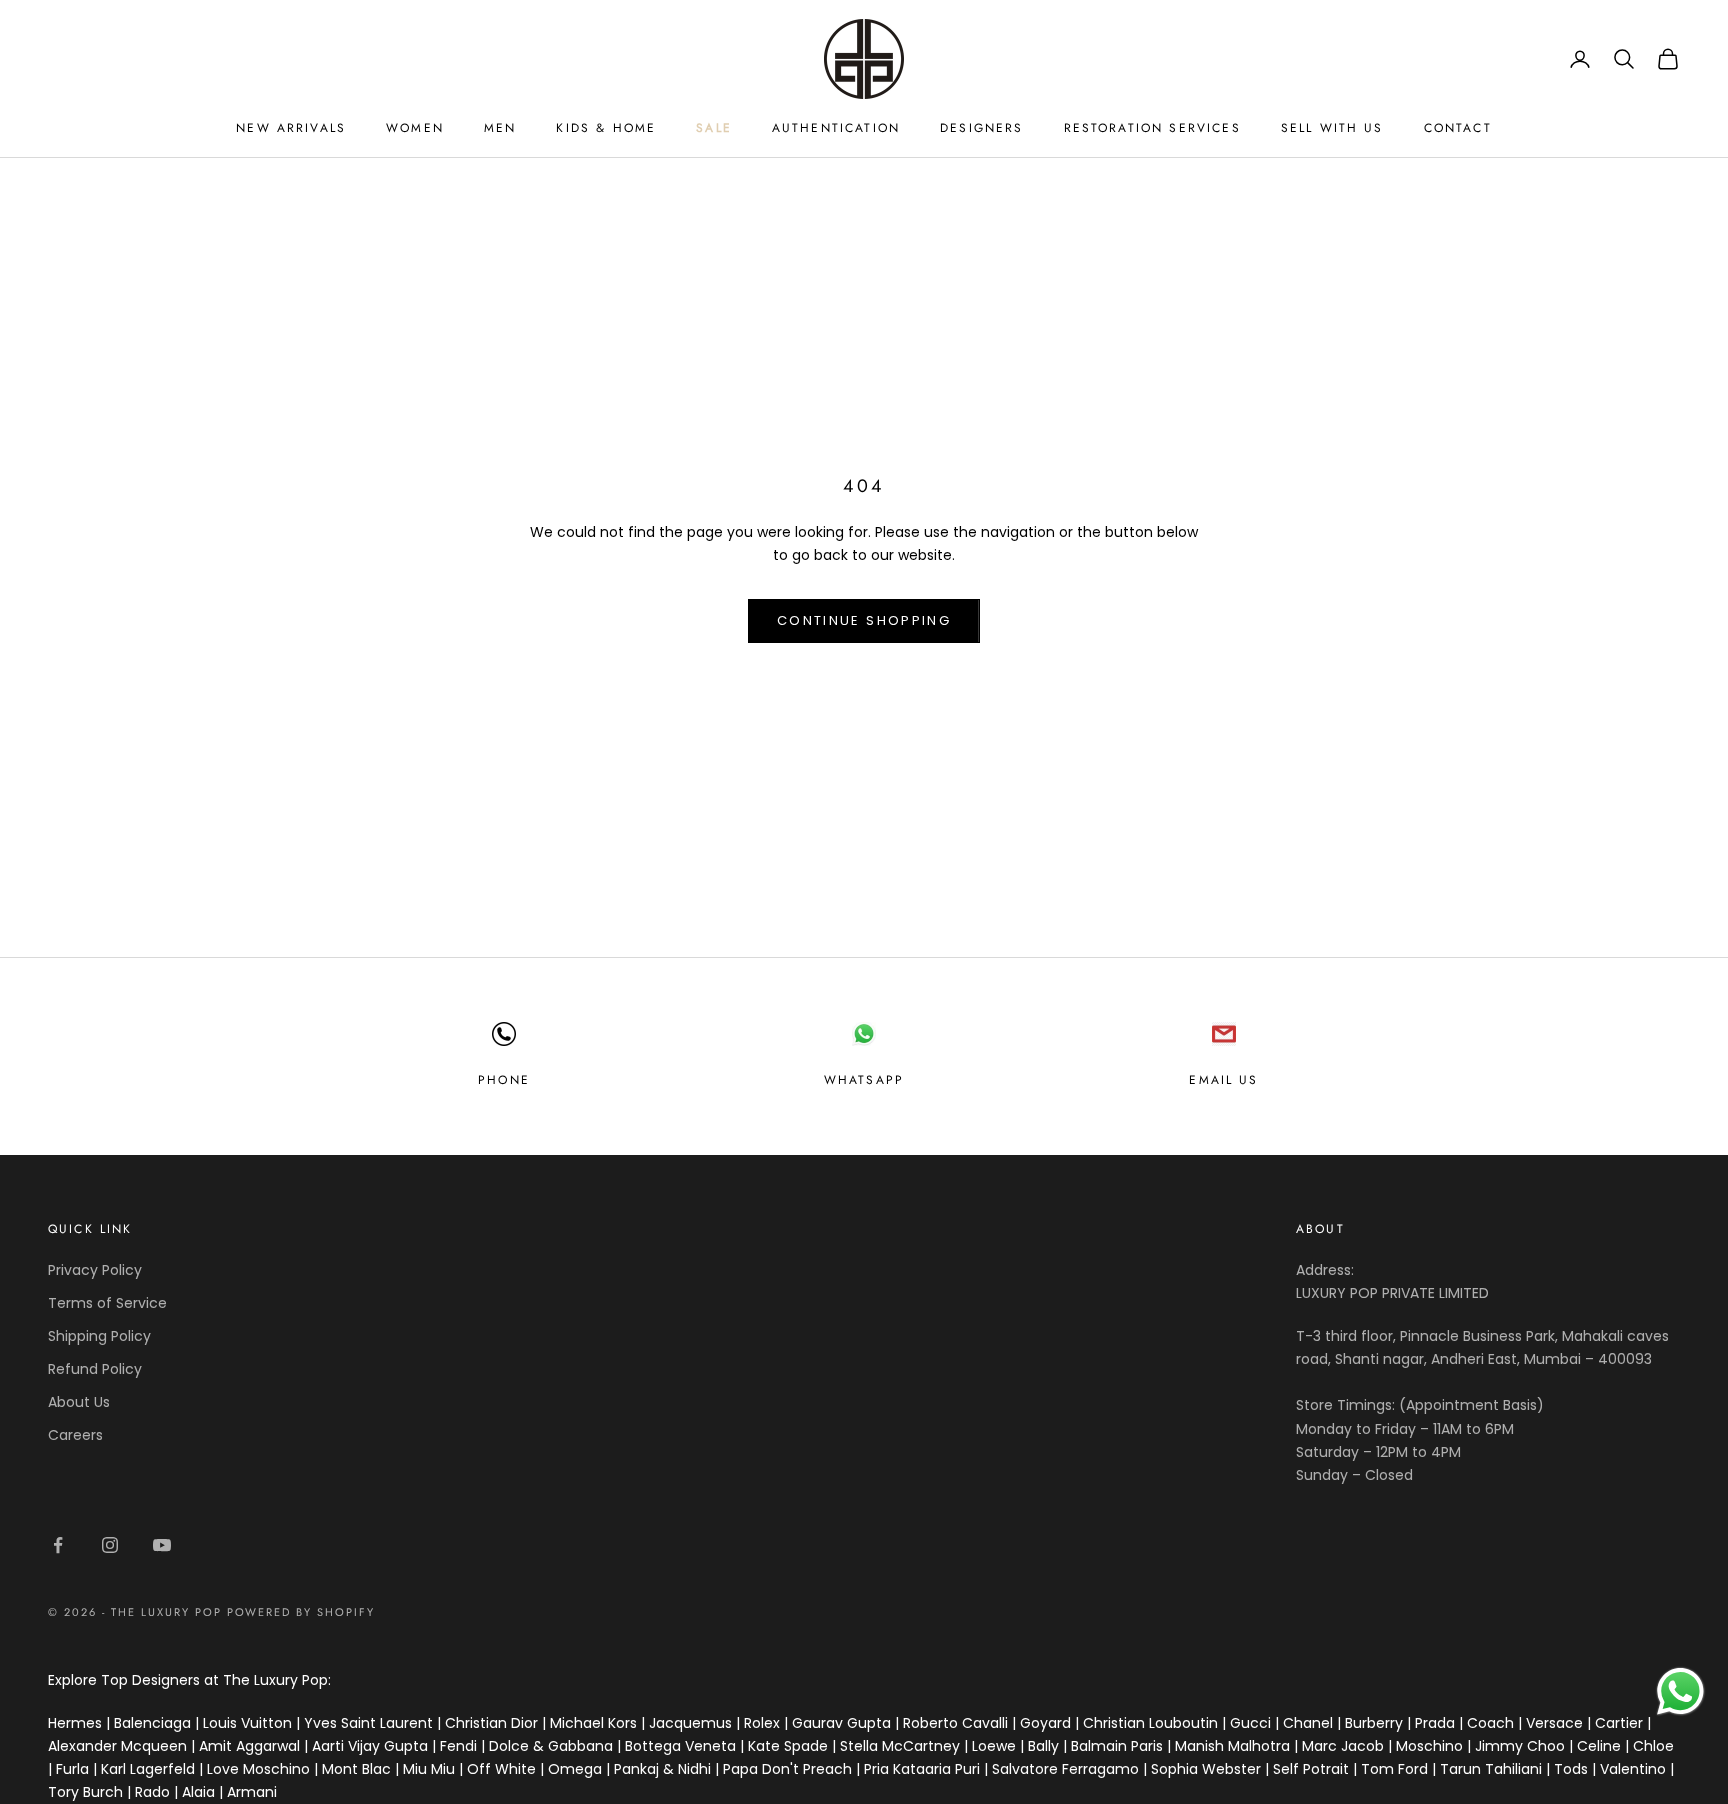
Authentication (836, 128)
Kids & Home (606, 128)
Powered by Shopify (301, 1612)
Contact (1458, 128)
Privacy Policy (95, 1270)
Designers (981, 128)
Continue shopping (864, 620)
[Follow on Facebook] (58, 1545)
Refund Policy (95, 1369)
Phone (504, 1080)
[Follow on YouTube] (162, 1545)
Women (415, 128)
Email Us (1223, 1080)
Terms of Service (107, 1303)
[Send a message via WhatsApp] (1680, 1691)
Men (500, 128)
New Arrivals (291, 128)
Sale (714, 128)
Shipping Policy (99, 1336)
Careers (75, 1435)
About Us (79, 1402)
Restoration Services (1152, 128)
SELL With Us (1332, 128)
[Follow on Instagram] (110, 1545)
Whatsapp (864, 1080)
